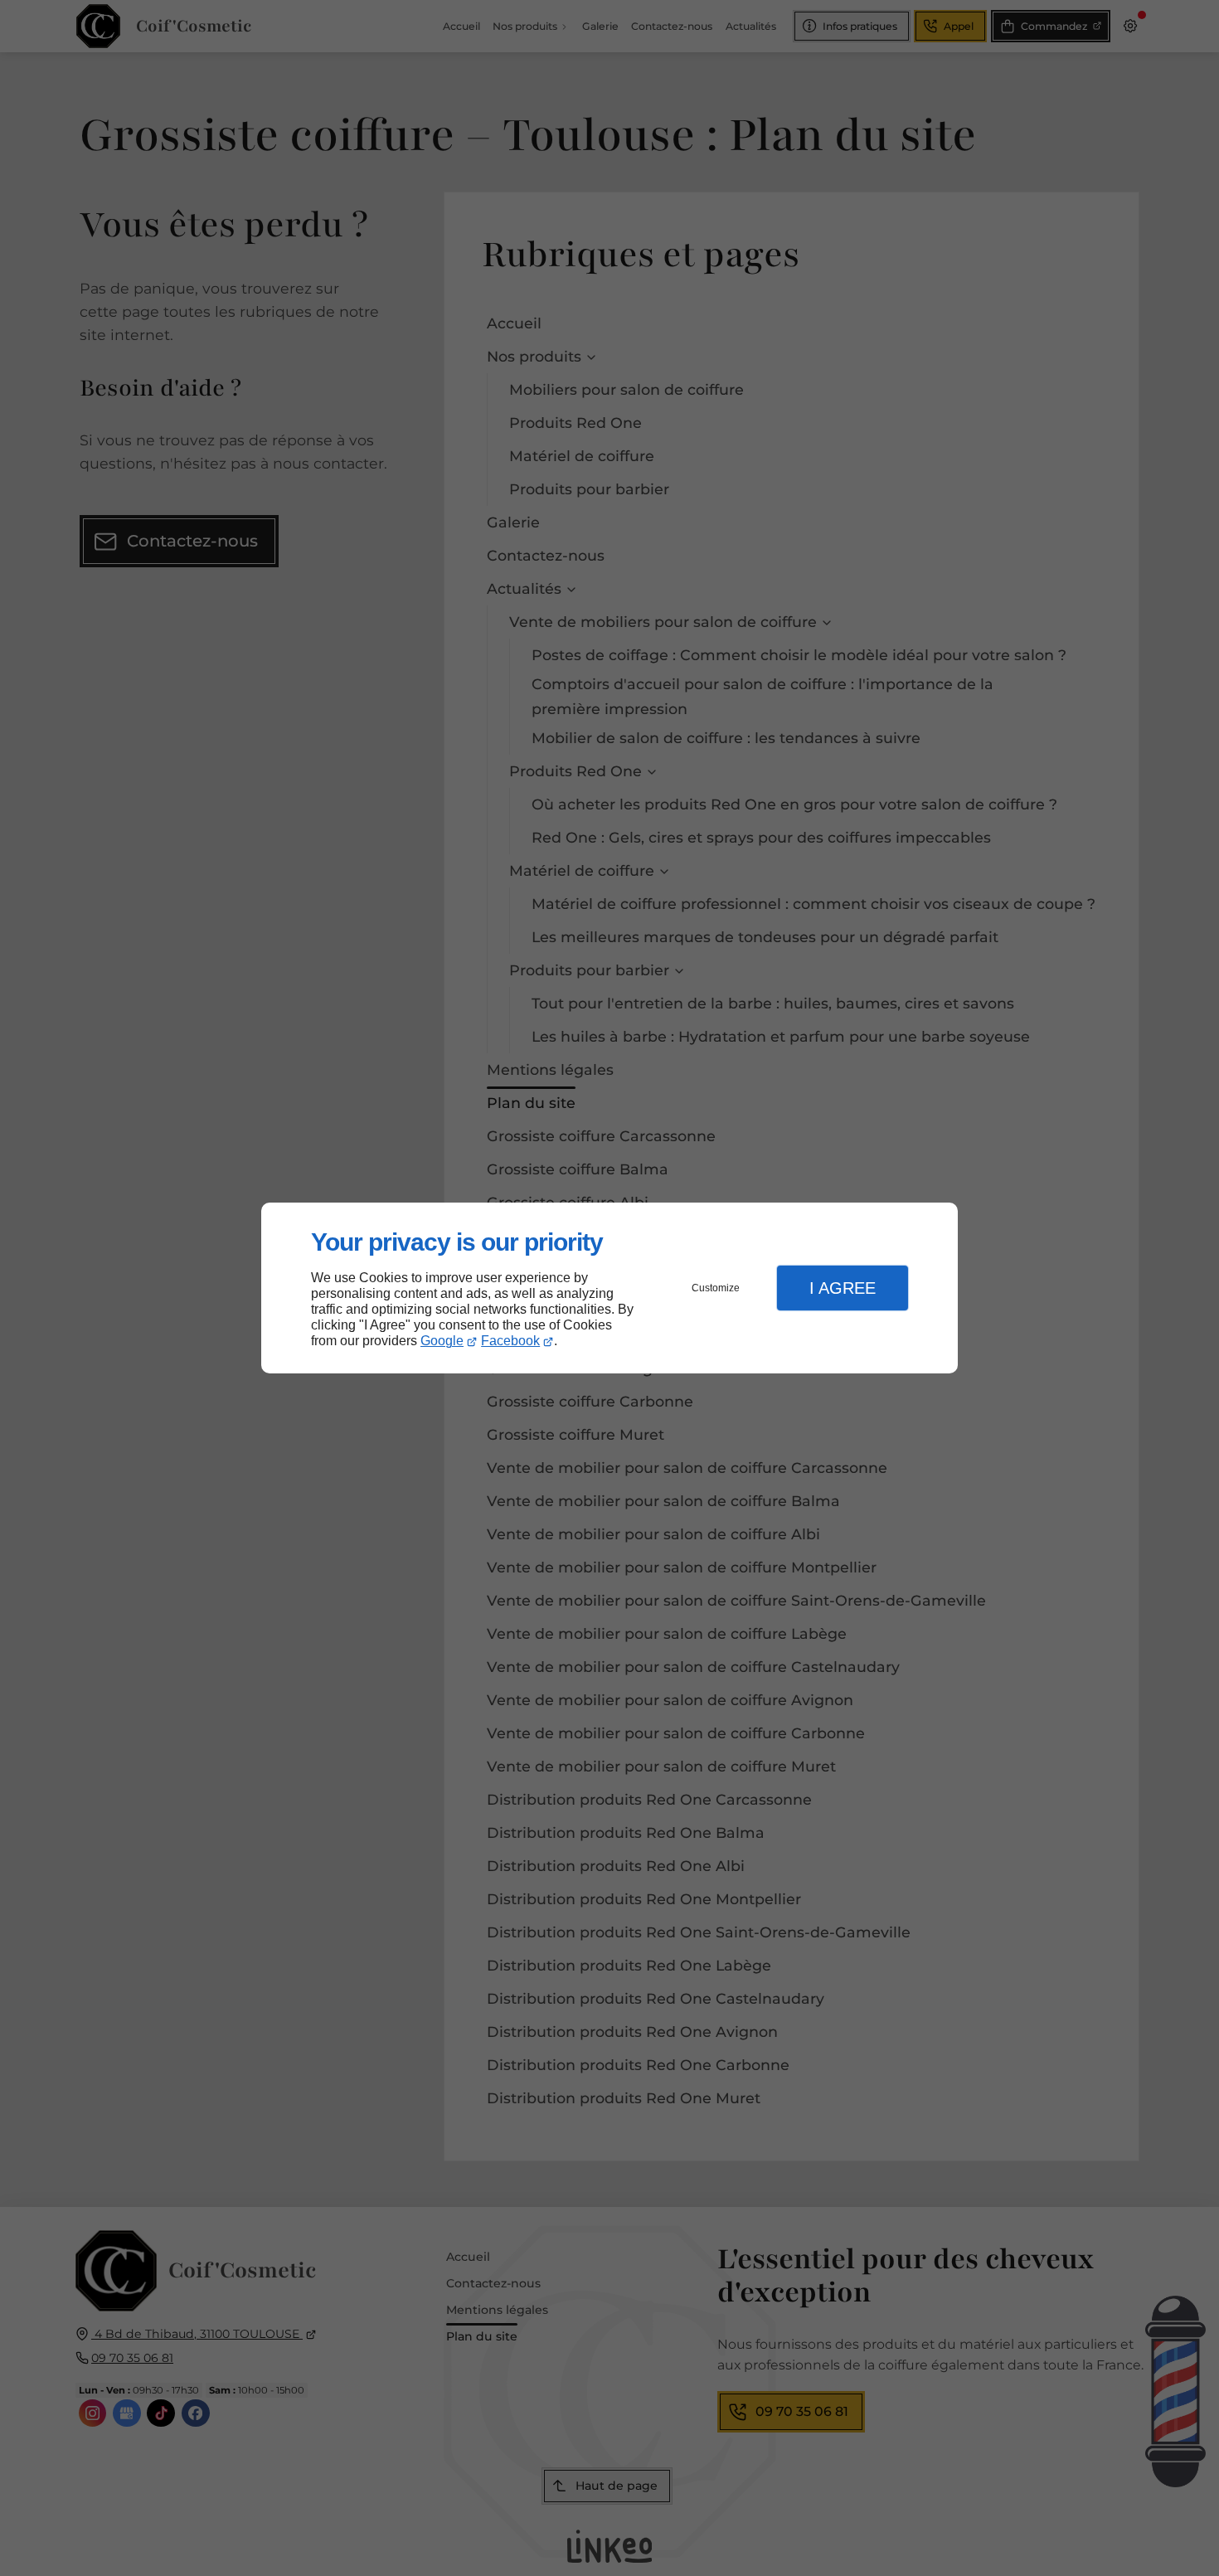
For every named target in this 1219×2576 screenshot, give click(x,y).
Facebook (510, 1341)
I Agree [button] (843, 1288)
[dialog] (609, 1288)
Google (442, 1341)
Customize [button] (716, 1288)
